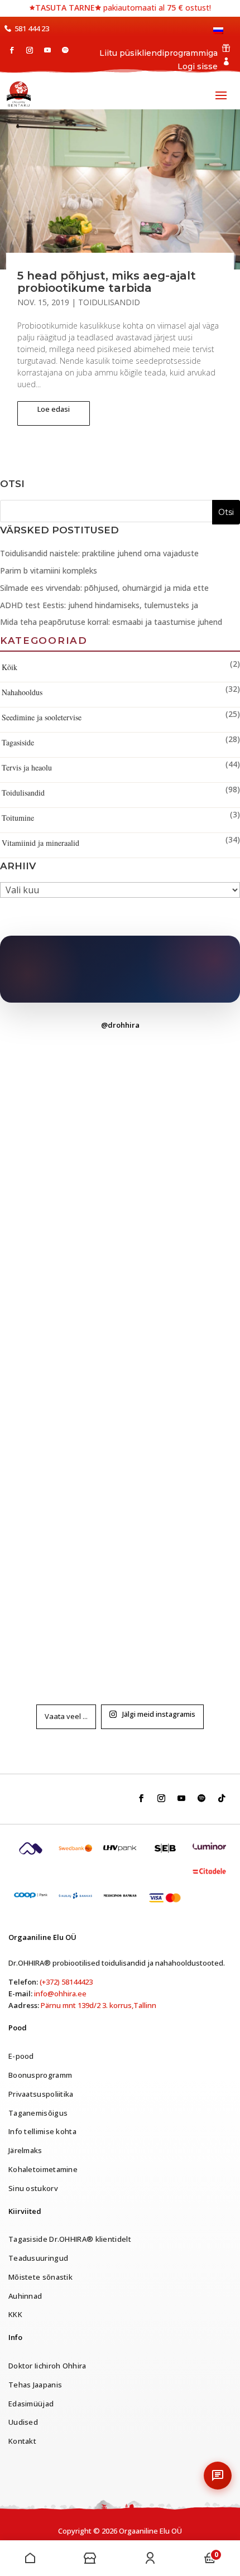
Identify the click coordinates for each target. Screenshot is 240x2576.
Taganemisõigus (38, 2113)
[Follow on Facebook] (12, 50)
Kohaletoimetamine (43, 2169)
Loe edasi (54, 409)
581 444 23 (32, 28)
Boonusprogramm (40, 2075)
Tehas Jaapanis (35, 2385)
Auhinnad (25, 2296)
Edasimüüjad (31, 2404)
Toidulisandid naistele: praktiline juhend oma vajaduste (99, 553)
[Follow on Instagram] (30, 50)
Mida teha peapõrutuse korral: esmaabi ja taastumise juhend (111, 622)
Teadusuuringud (38, 2258)
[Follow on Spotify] (65, 50)
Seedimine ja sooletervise (42, 717)
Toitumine (18, 818)
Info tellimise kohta (42, 2131)
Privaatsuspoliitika (41, 2094)
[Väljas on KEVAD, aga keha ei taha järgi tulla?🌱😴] (120, 1491)
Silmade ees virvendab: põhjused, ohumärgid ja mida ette (104, 588)
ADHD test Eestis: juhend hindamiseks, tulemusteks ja (99, 605)
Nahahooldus (22, 692)
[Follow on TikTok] (222, 1798)
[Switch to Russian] (220, 35)
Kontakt (22, 2441)
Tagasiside (18, 742)
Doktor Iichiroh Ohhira (47, 2366)
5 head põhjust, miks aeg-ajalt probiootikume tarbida (107, 282)
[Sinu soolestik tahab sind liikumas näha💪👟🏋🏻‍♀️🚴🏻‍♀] (120, 1112)
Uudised (23, 2422)
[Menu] (30, 2558)
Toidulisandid (109, 302)
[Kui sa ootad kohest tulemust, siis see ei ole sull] (120, 1238)
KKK (15, 2314)
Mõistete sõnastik (40, 2277)
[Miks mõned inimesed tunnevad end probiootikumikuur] (120, 1618)
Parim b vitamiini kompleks (49, 570)
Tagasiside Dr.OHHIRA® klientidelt (70, 2239)
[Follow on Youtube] (47, 50)
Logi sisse (198, 66)
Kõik (9, 667)
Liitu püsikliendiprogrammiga (159, 53)
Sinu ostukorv (33, 2188)
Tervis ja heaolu (27, 767)
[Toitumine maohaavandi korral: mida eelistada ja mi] (120, 1365)
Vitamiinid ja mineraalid (40, 843)
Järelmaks (25, 2150)
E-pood (21, 2056)
